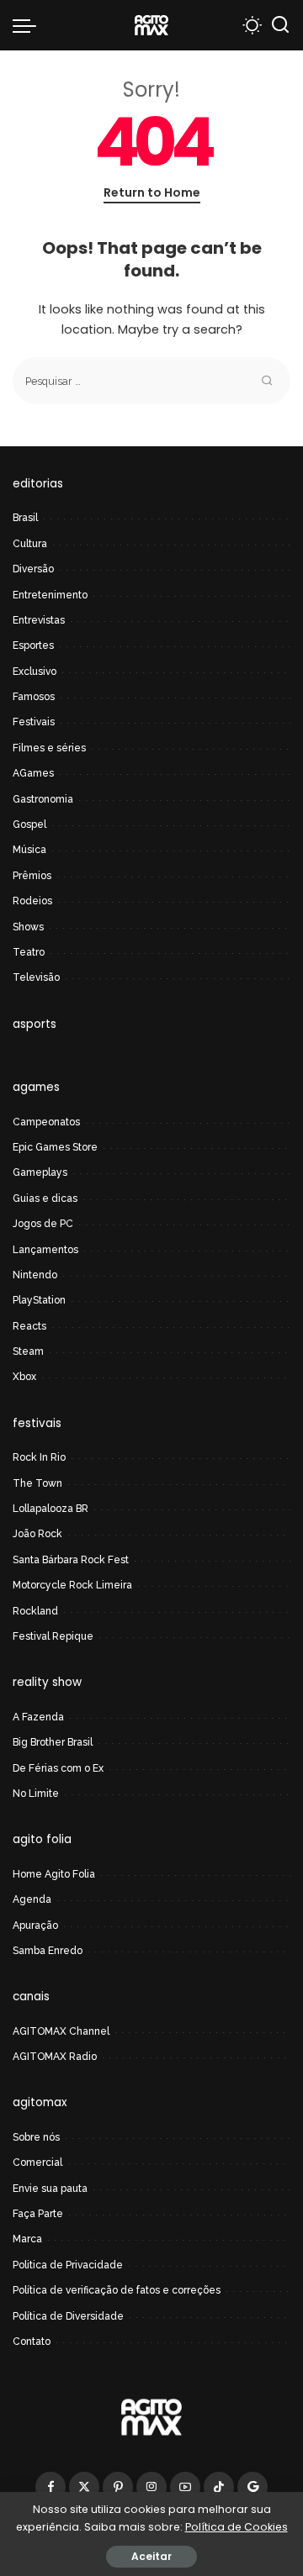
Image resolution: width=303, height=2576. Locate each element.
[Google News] (252, 2487)
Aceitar (151, 2556)
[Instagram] (151, 2487)
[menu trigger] (29, 25)
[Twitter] (84, 2487)
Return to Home (152, 192)
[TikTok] (219, 2487)
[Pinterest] (118, 2487)
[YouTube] (185, 2487)
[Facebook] (50, 2487)
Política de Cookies (237, 2527)
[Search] (280, 25)
